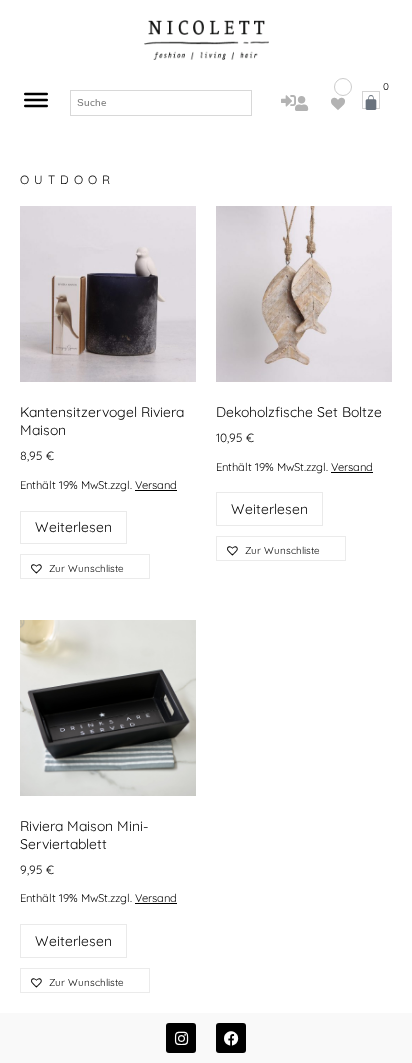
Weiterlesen (73, 527)
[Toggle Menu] (36, 100)
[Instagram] (181, 1038)
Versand (156, 485)
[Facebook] (231, 1038)
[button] (85, 566)
